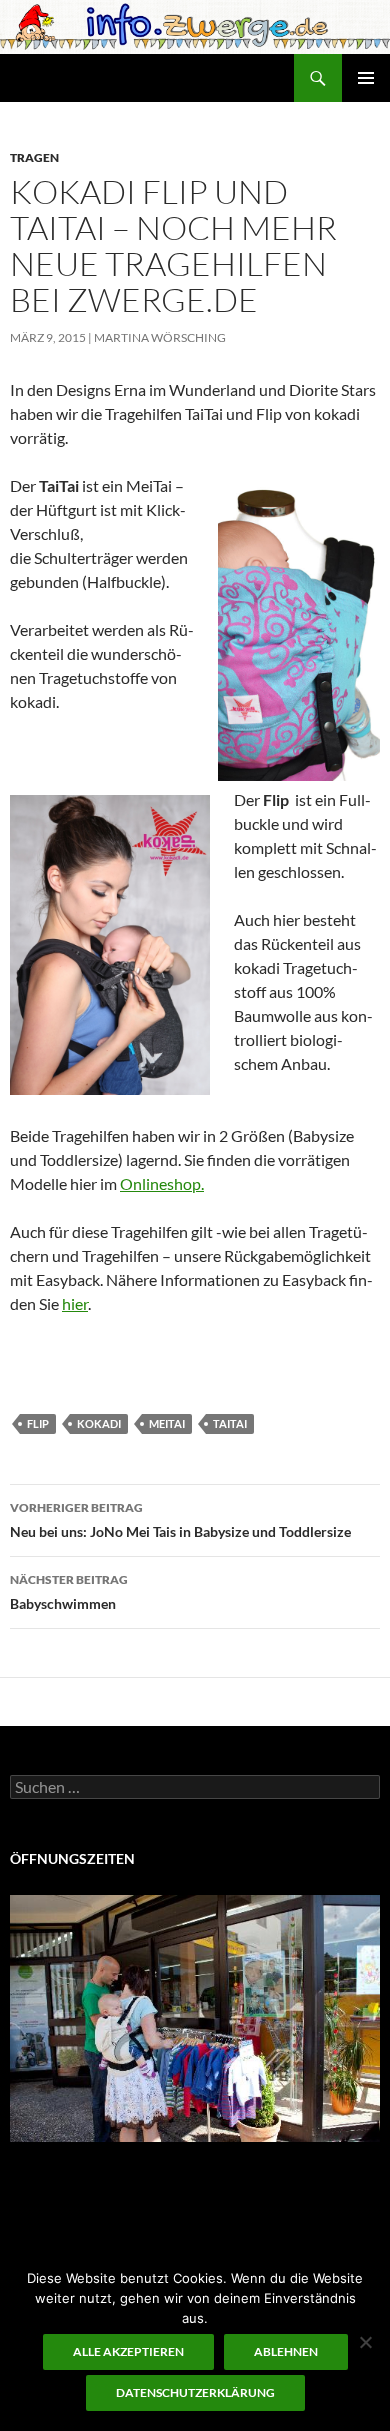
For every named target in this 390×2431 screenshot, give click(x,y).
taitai (230, 1423)
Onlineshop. (162, 1183)
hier (75, 1303)
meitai (167, 1423)
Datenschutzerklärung (195, 2392)
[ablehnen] (365, 2342)
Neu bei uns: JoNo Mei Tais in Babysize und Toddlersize (180, 1520)
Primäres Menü (366, 78)
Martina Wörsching (160, 337)
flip (38, 1423)
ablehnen (286, 2351)
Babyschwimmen (69, 1592)
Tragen (34, 157)
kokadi (99, 1423)
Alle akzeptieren (128, 2351)
